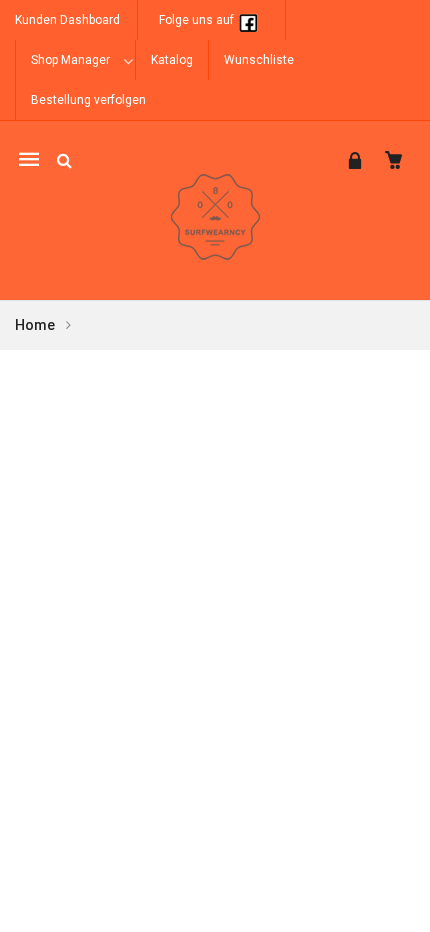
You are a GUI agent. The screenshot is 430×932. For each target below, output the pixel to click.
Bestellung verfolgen (88, 100)
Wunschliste (259, 60)
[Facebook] (248, 20)
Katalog (172, 60)
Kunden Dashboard (67, 20)
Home (35, 325)
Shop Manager (70, 60)
